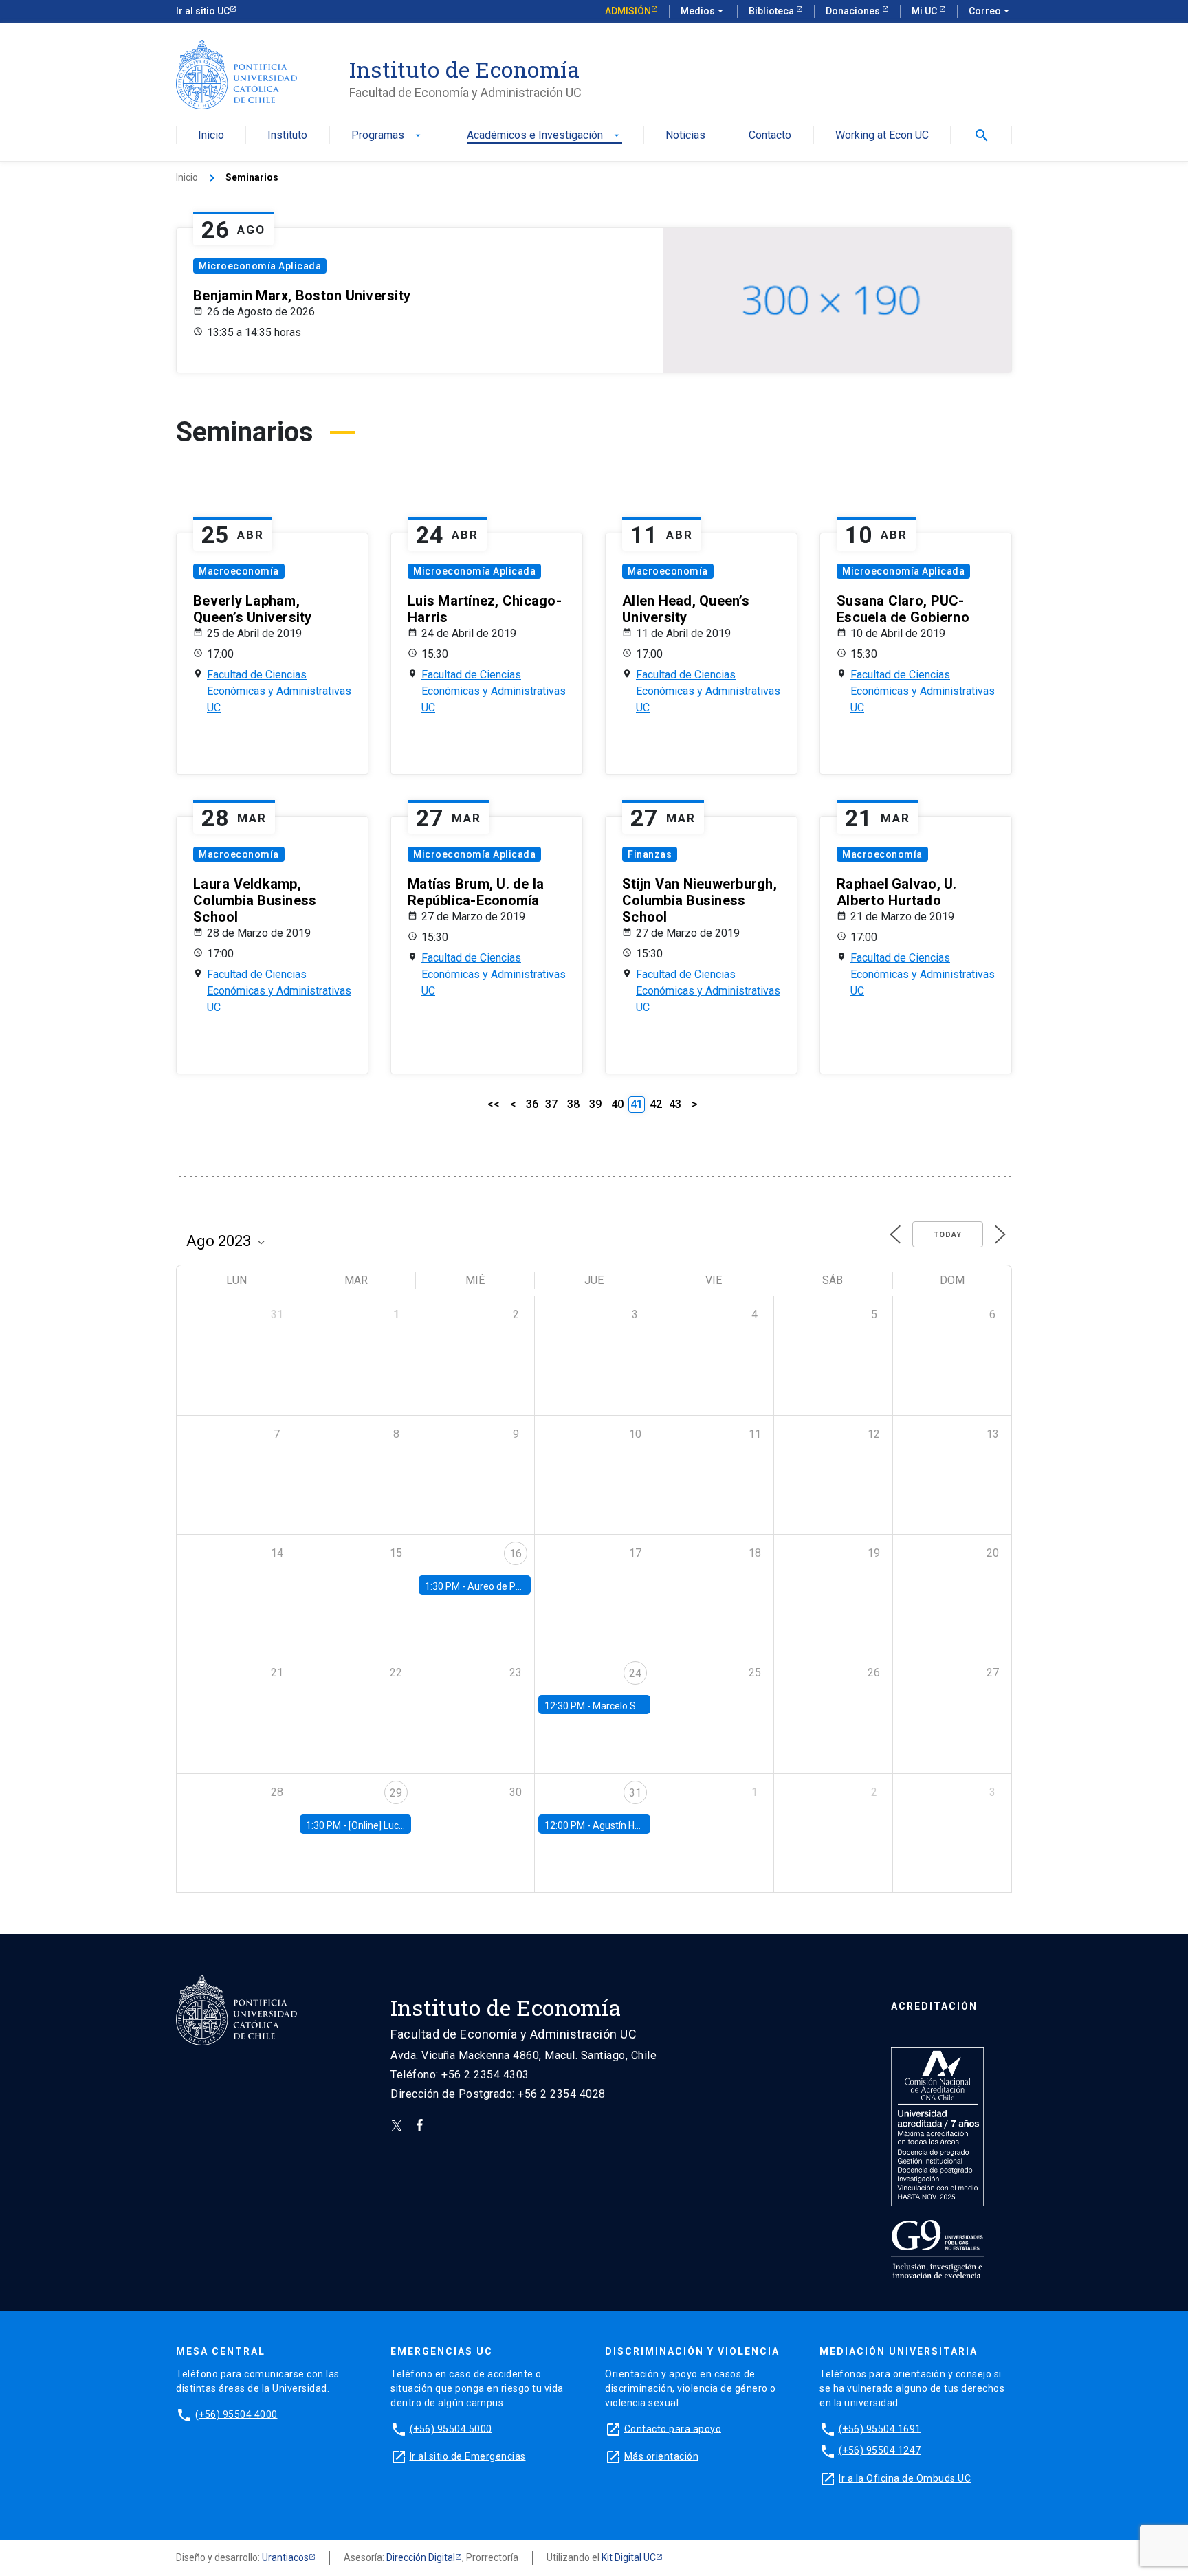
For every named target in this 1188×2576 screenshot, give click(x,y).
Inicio (211, 136)
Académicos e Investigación (544, 136)
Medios (703, 11)
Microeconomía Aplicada (260, 266)
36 (532, 1104)
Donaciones (854, 11)
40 (617, 1104)
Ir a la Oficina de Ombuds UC (905, 2478)
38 (573, 1104)
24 (635, 1673)
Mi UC (925, 11)
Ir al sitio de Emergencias (468, 2456)
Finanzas (650, 854)
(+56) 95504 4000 (236, 2414)
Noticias (685, 136)
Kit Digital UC (629, 2557)
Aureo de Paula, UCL (511, 1586)
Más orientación (662, 2456)
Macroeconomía (239, 571)
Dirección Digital (421, 2557)
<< (494, 1104)
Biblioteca (772, 11)
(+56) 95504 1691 (880, 2428)
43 (675, 1104)
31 (635, 1793)
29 (396, 1793)
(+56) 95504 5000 (451, 2428)
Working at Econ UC (882, 136)
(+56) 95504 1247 (880, 2450)
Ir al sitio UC (203, 11)
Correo (990, 11)
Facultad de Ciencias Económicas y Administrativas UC (279, 691)
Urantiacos (285, 2557)
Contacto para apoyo (673, 2428)
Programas (387, 136)
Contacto (770, 136)
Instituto (287, 136)
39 (595, 1104)
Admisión (628, 11)
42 (656, 1104)
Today (948, 1235)
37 (551, 1104)
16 (516, 1554)
